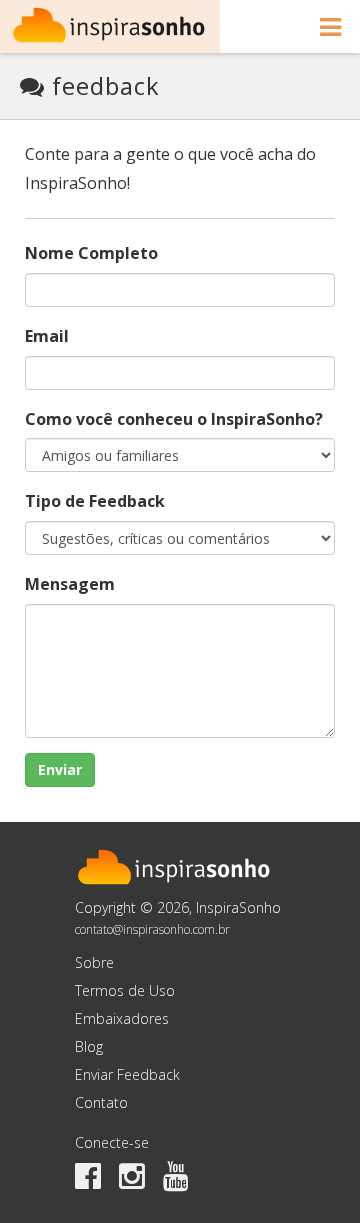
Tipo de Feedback (95, 501)
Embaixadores (122, 1018)
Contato (101, 1102)
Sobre (94, 962)
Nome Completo (91, 253)
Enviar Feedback (127, 1074)
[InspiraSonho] (110, 26)
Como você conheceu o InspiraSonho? (174, 419)
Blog (89, 1046)
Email (47, 336)
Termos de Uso (125, 990)
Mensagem (70, 584)
